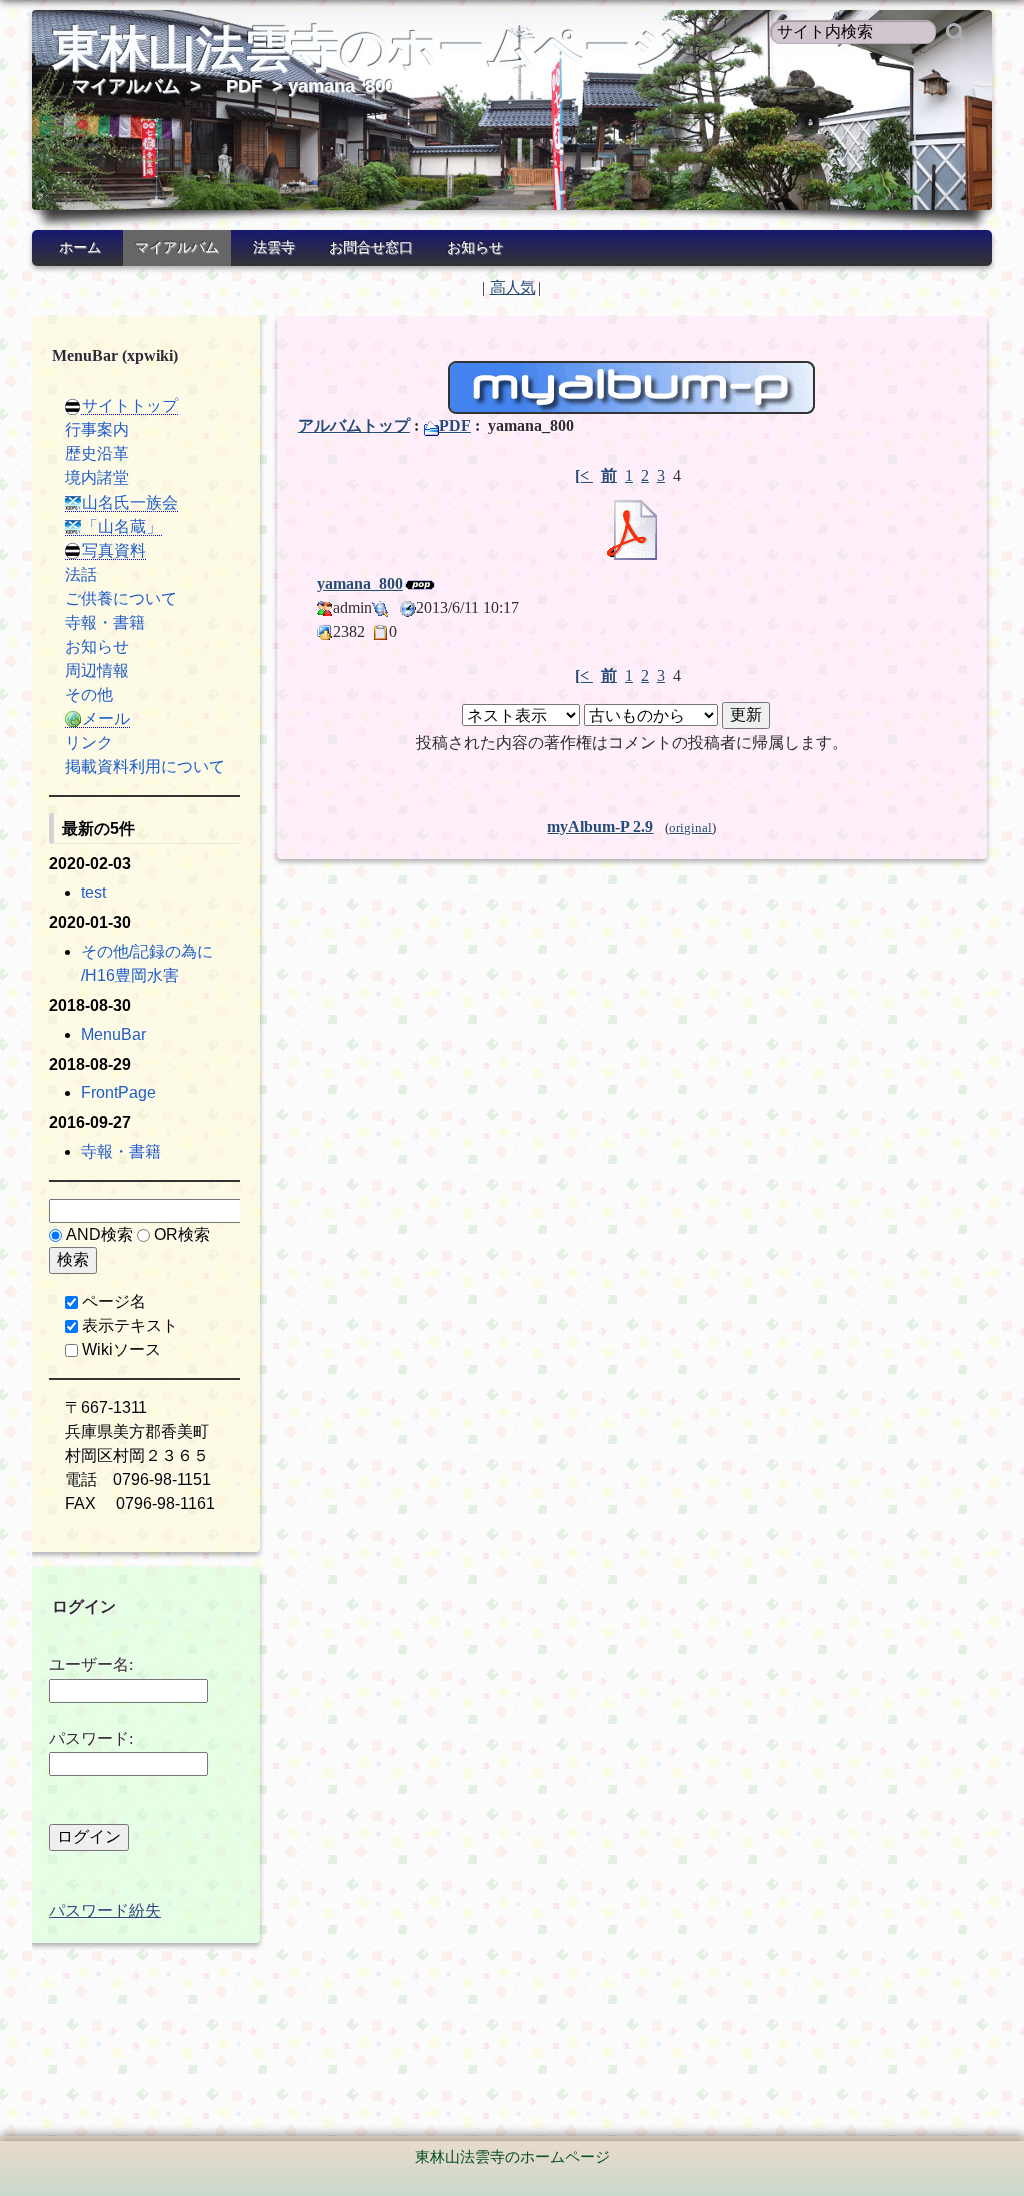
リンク (89, 742)
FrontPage (118, 1092)
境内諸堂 (97, 477)
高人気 (512, 287)
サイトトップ (130, 405)
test (93, 892)
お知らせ (475, 247)
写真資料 (114, 550)
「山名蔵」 (122, 526)
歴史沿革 (97, 453)
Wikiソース (121, 1349)
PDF (244, 86)
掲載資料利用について (145, 766)
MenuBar (113, 1034)
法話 (81, 574)
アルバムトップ (354, 425)
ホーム (80, 247)
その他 (89, 694)
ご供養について (121, 598)
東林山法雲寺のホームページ (366, 48)
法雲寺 (274, 247)
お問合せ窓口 (371, 247)
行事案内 (97, 429)
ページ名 (114, 1301)
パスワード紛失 (105, 1910)
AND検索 (99, 1234)
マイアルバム (126, 86)
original (690, 828)
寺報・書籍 (105, 622)
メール (106, 718)
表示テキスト (130, 1325)
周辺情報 (97, 670)
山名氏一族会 (130, 502)
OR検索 (182, 1234)
